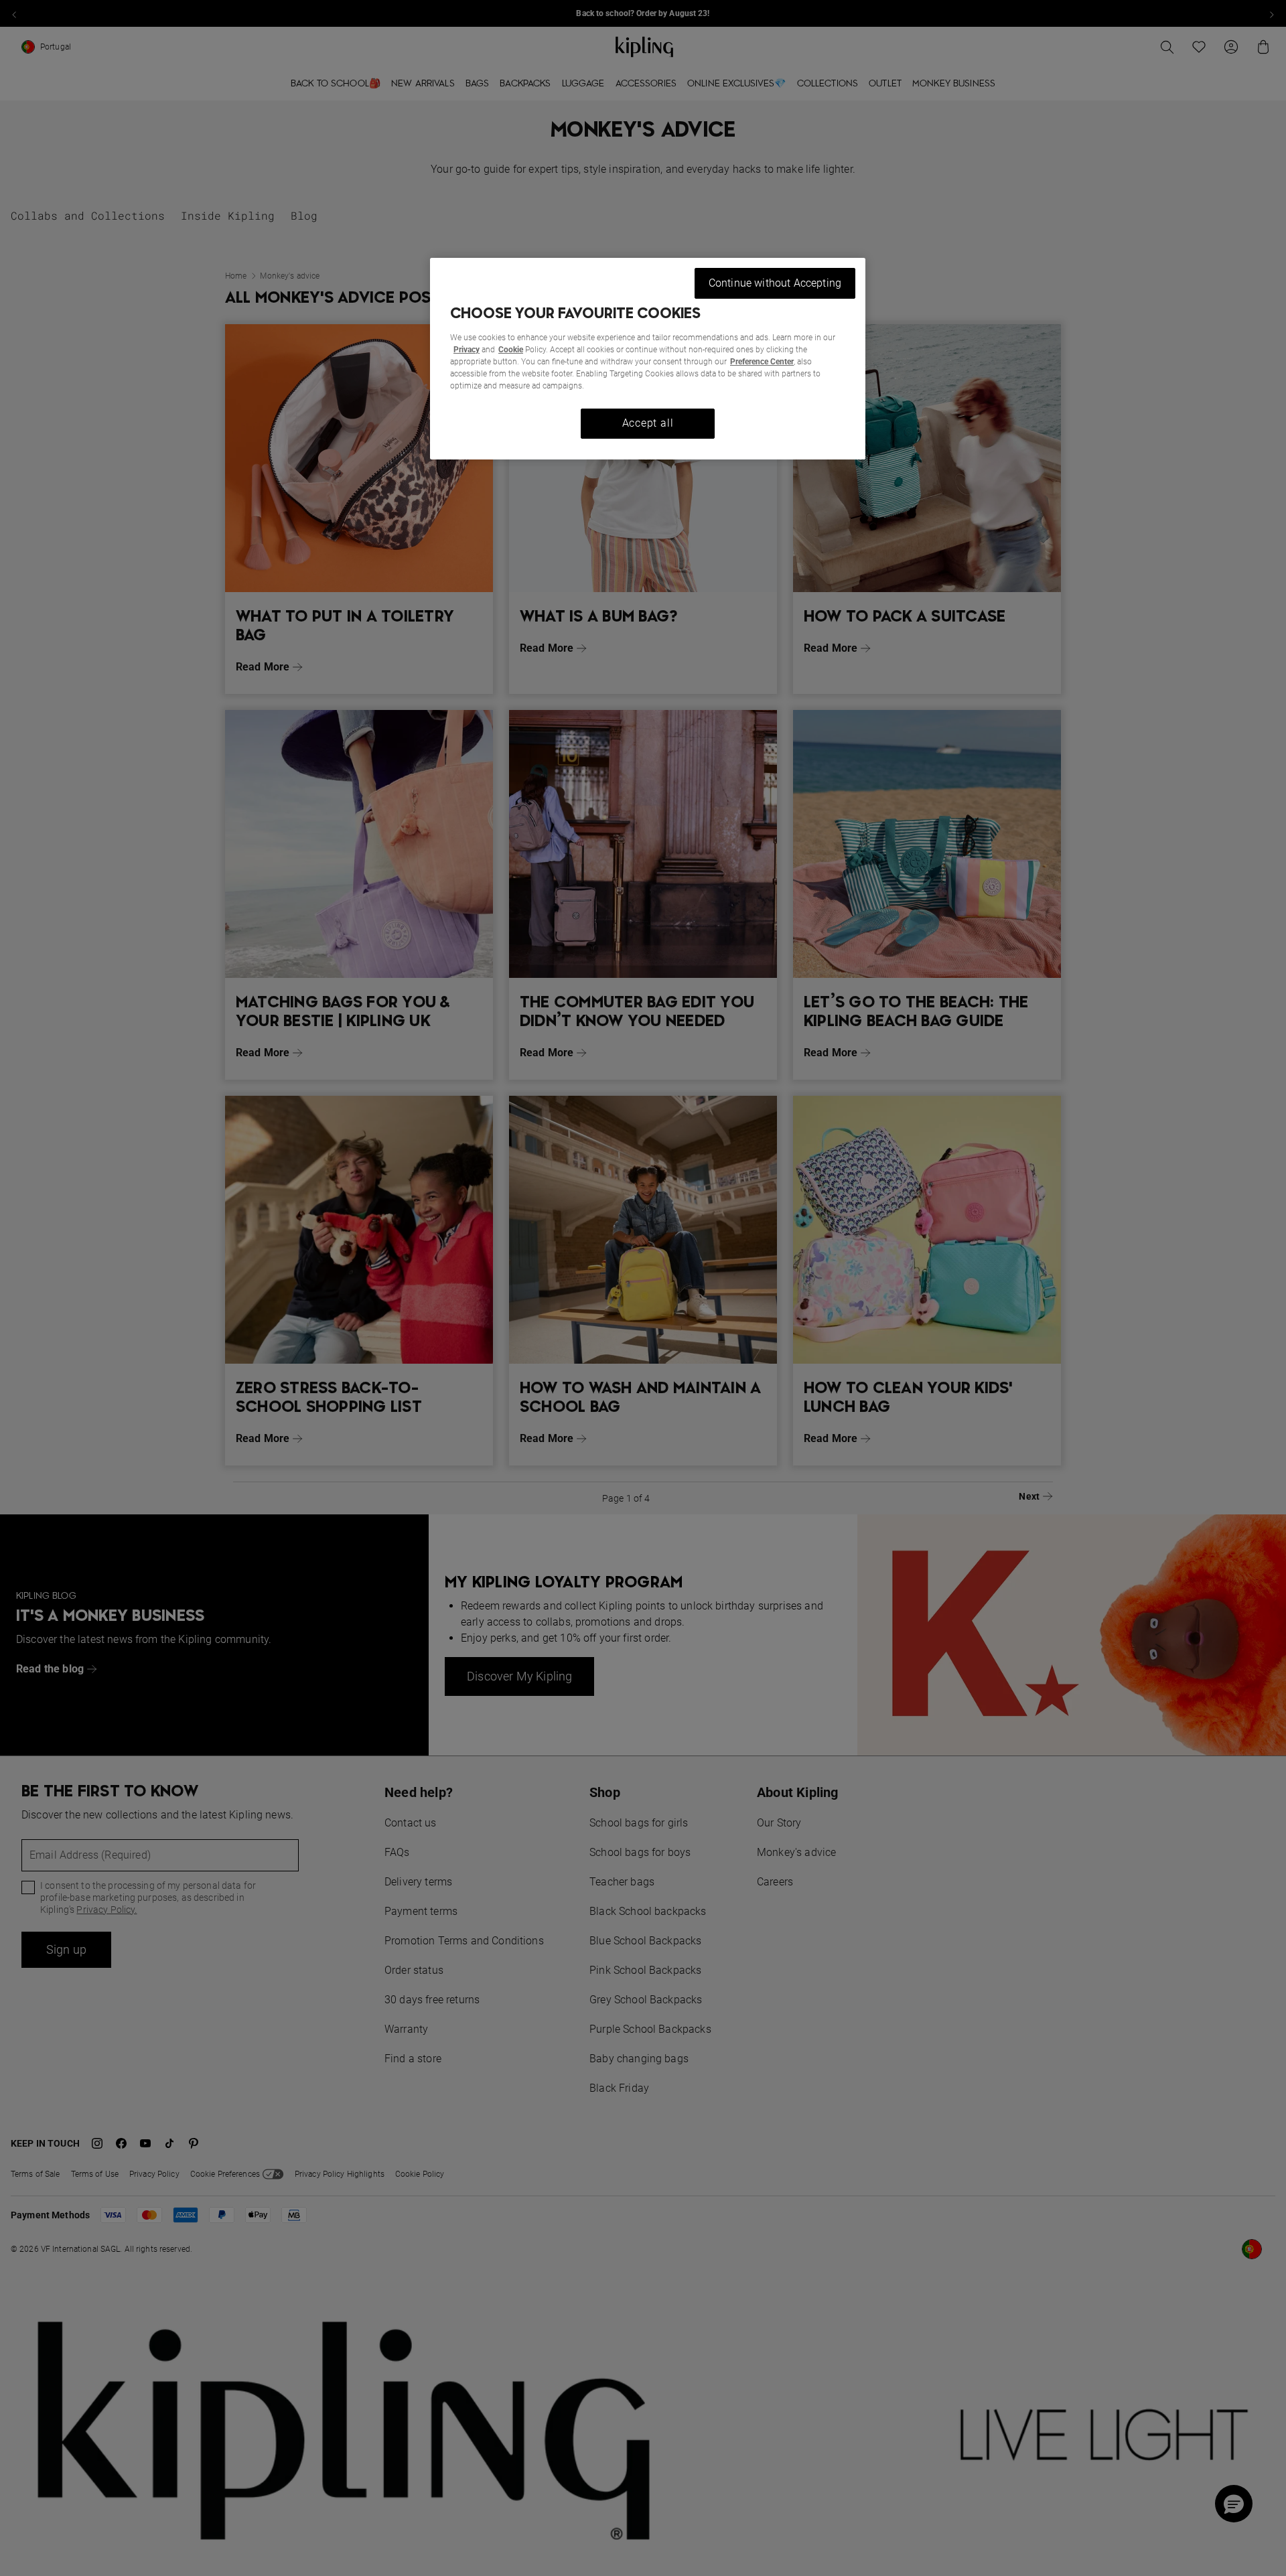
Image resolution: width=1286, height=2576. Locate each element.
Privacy (467, 350)
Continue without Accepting (775, 283)
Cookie (511, 350)
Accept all (648, 423)
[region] (648, 359)
